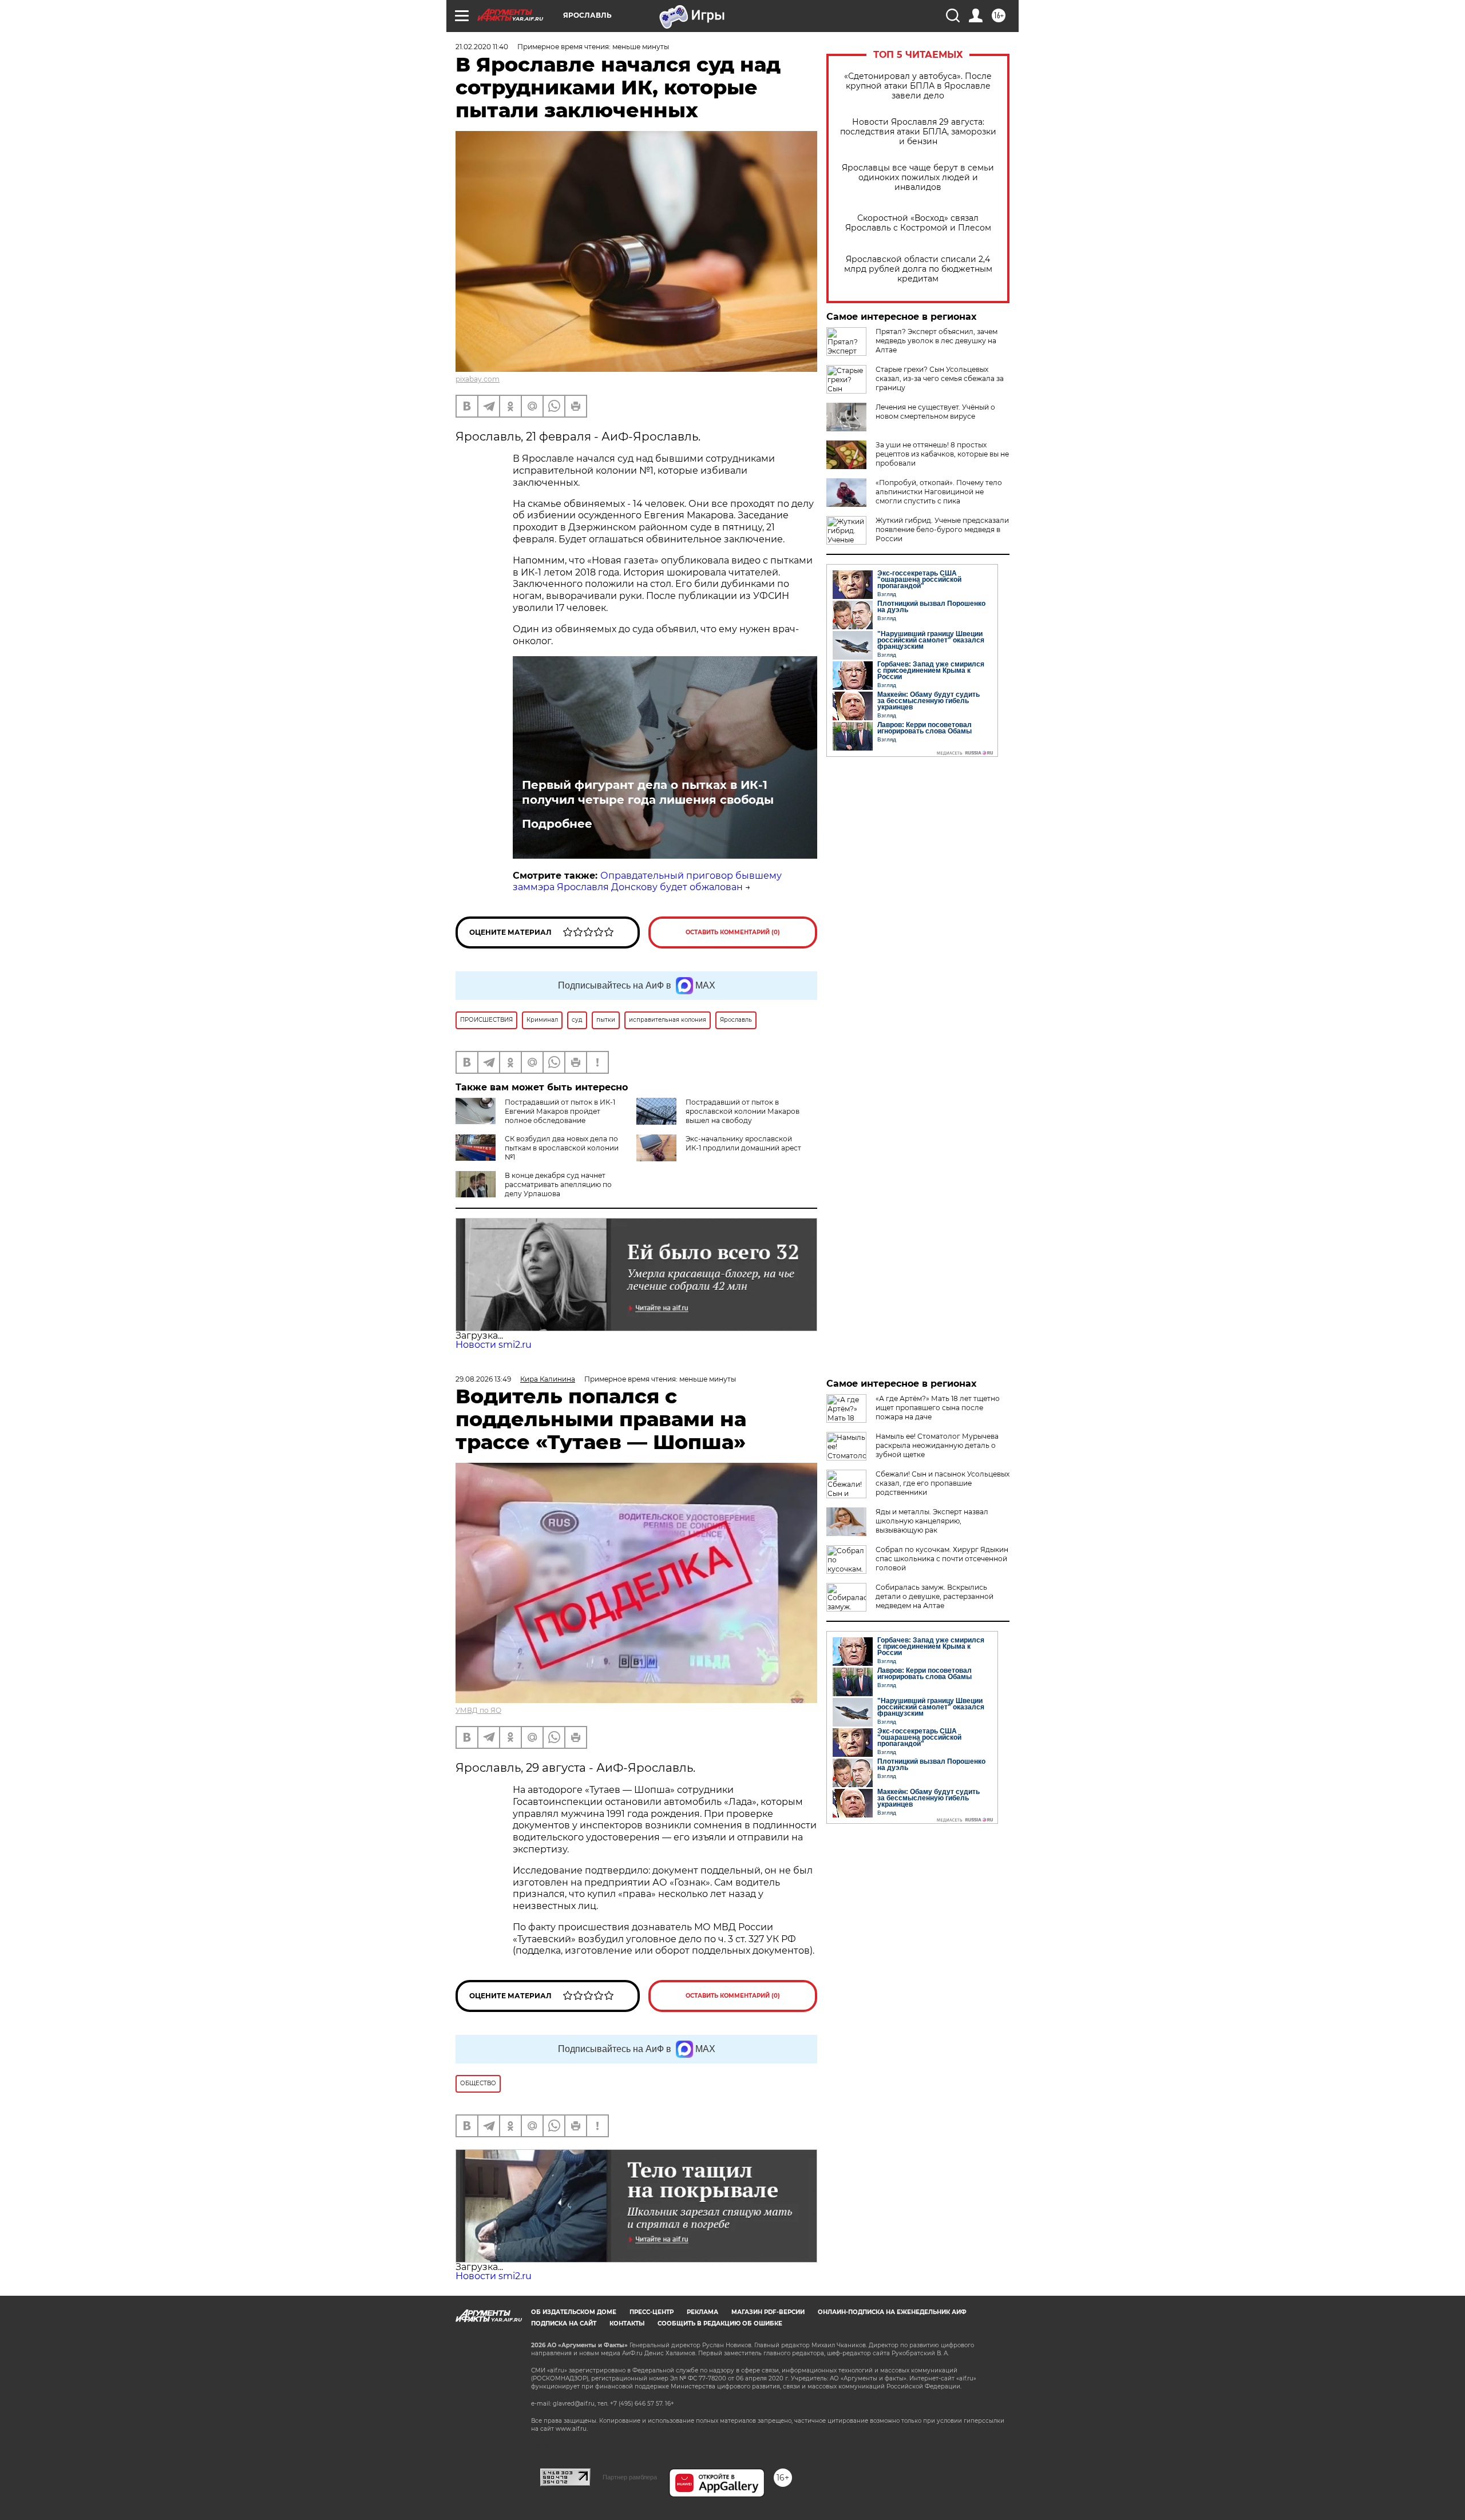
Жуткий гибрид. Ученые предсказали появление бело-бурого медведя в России (942, 529)
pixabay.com (478, 379)
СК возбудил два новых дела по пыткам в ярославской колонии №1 (562, 1148)
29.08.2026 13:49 (483, 1379)
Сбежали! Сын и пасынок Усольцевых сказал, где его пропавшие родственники (943, 1483)
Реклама (702, 2312)
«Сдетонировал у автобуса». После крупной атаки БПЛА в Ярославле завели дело (918, 86)
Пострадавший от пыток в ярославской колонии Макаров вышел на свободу (743, 1111)
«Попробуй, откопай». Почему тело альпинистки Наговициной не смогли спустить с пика (939, 492)
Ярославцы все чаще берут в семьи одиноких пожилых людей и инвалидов (918, 178)
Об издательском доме (574, 2312)
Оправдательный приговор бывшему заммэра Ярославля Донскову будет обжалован (647, 882)
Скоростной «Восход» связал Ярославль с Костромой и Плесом (918, 223)
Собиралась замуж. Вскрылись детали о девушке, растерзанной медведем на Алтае (935, 1596)
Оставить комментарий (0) (733, 932)
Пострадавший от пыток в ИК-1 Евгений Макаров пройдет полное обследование (560, 1111)
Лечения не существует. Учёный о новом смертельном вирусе (935, 412)
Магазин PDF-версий (768, 2312)
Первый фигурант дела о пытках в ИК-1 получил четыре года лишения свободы (648, 792)
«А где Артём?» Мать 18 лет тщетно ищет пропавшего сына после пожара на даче (938, 1408)
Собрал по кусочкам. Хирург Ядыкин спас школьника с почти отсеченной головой (942, 1559)
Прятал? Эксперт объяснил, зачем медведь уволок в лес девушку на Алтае (937, 341)
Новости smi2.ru (494, 1345)
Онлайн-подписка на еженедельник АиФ (892, 2312)
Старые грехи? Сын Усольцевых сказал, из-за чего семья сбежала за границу (940, 378)
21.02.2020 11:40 (482, 47)
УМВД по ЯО (478, 1710)
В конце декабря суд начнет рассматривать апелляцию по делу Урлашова (558, 1184)
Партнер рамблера (630, 2477)
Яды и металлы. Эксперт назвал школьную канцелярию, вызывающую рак (932, 1521)
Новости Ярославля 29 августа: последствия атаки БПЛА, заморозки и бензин (918, 132)
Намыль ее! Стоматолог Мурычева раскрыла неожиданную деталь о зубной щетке (937, 1445)
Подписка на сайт (564, 2323)
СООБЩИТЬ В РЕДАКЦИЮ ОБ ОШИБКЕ (720, 2323)
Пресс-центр (652, 2312)
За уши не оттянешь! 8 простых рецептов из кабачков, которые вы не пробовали (942, 454)
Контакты (627, 2323)
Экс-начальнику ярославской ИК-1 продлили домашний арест (743, 1143)
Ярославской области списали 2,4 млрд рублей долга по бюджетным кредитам (918, 269)
